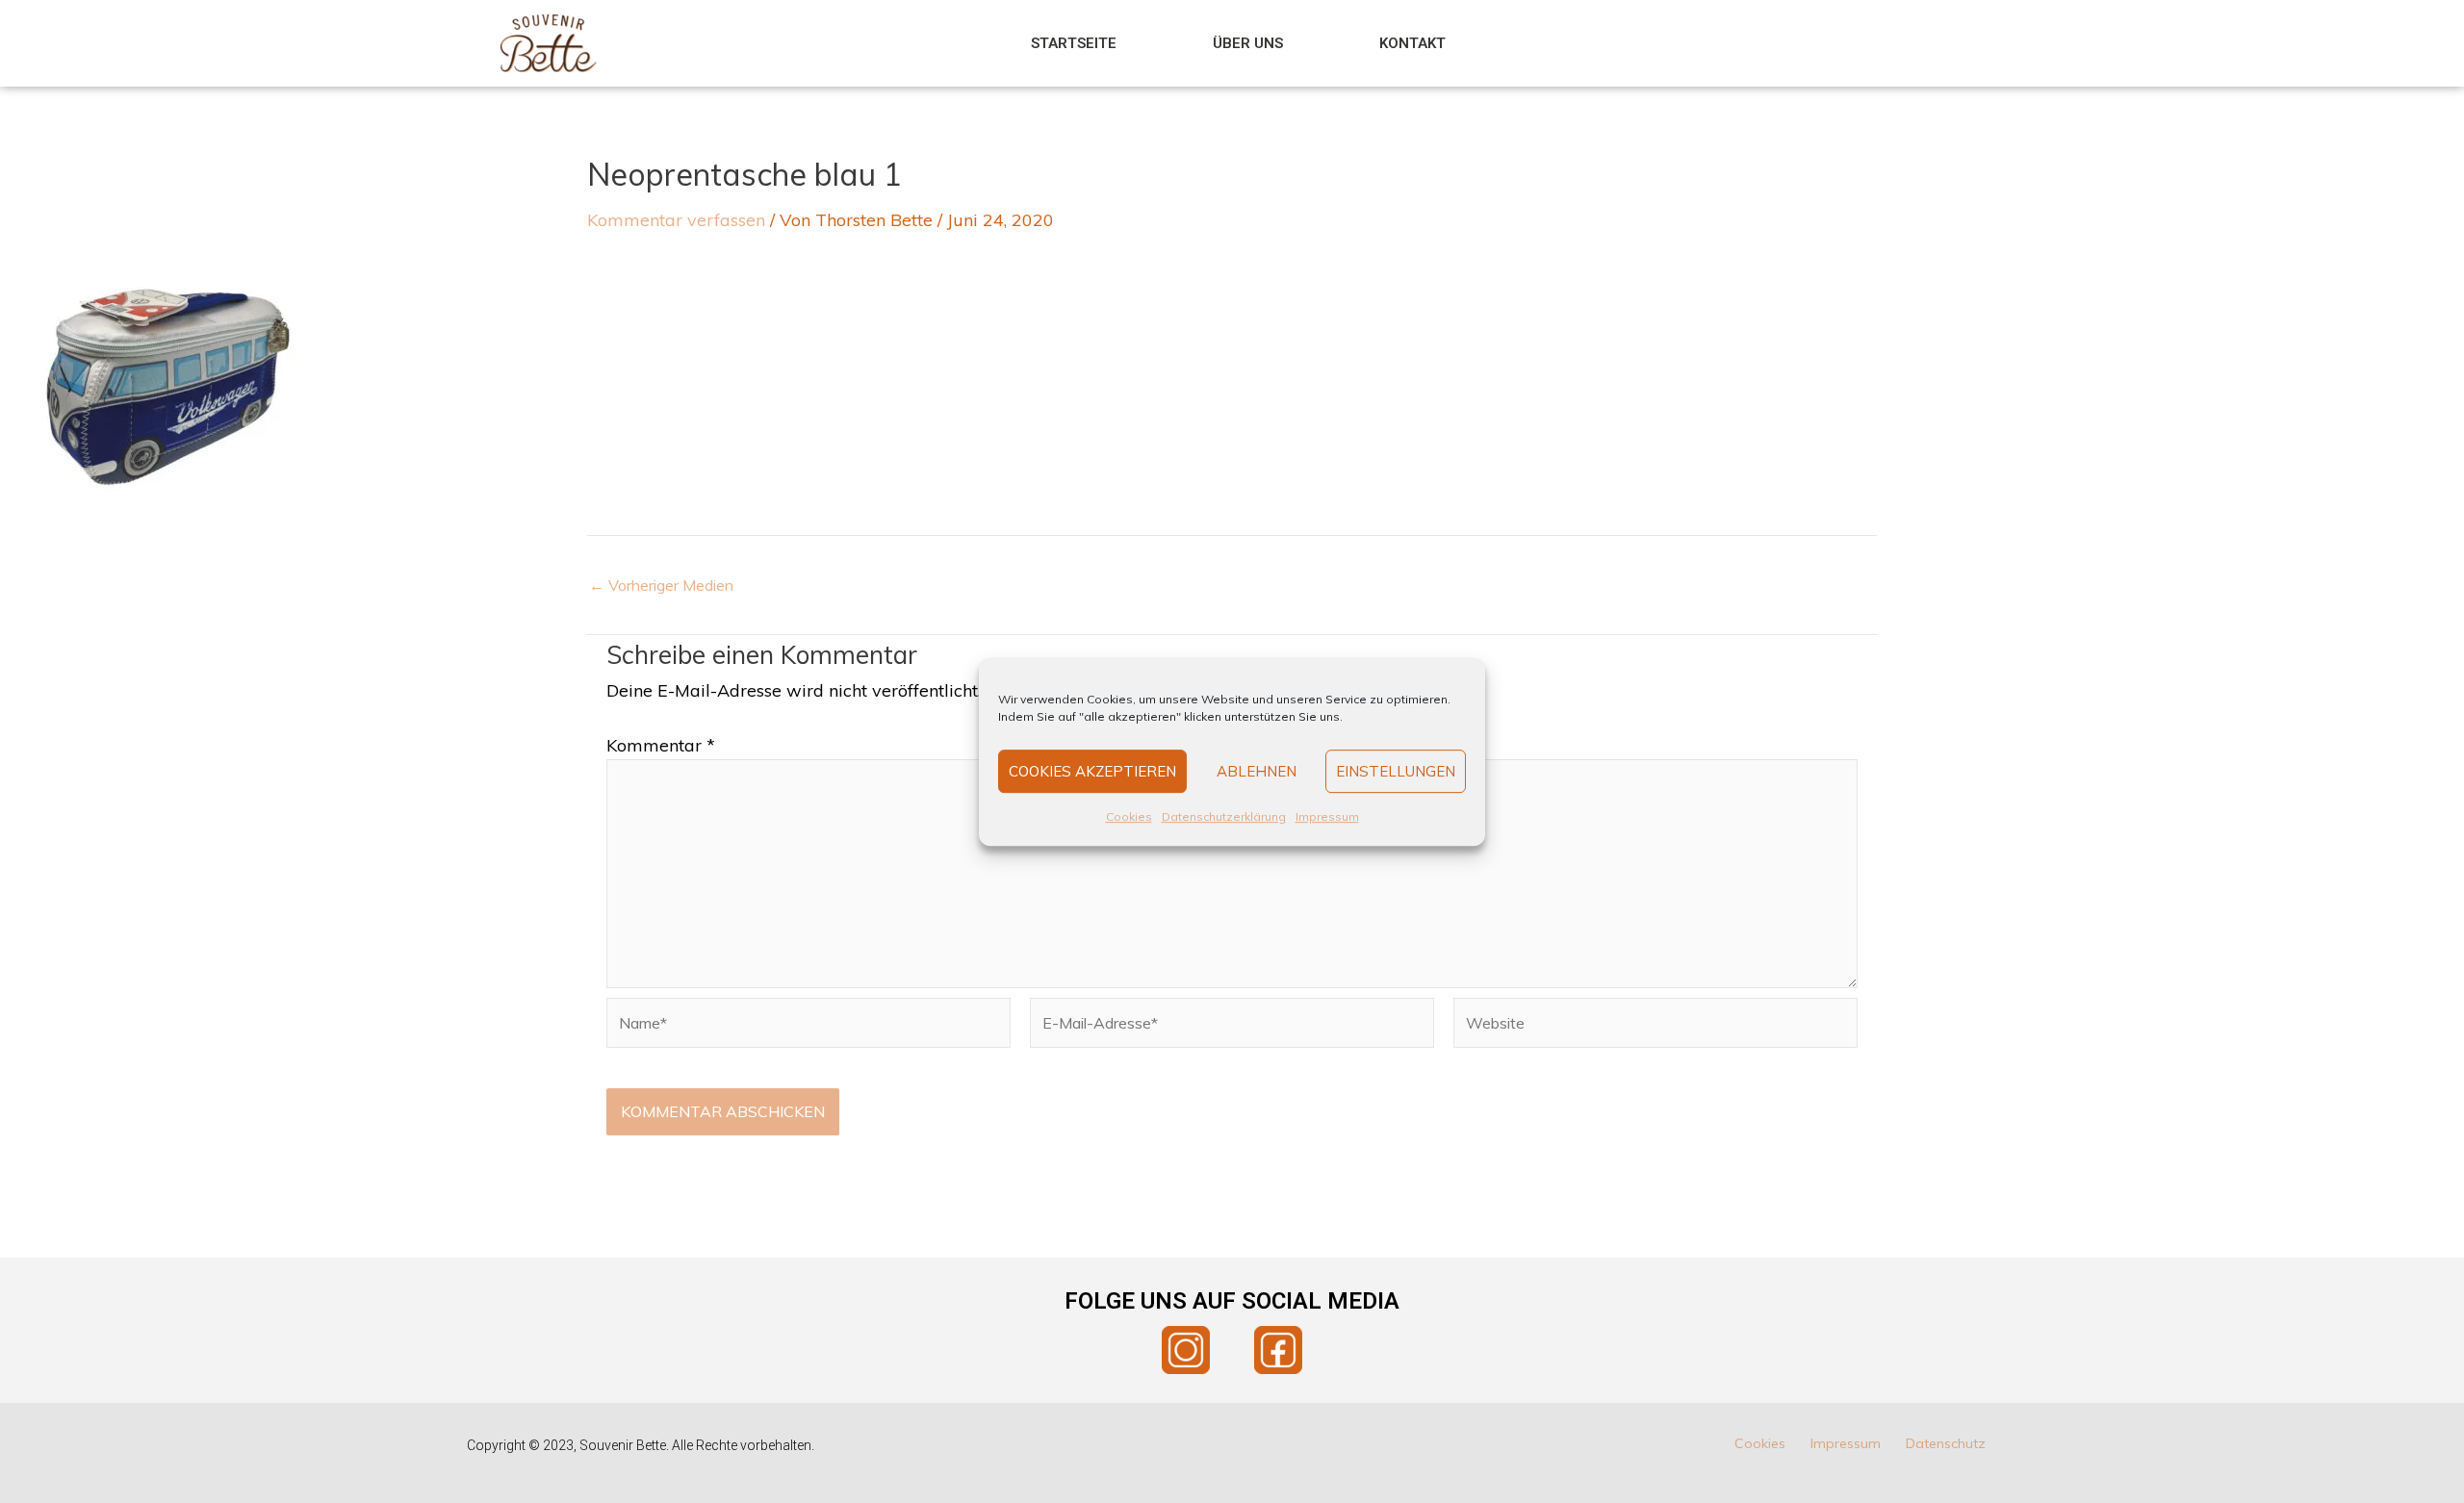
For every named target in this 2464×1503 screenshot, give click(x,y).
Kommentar (661, 745)
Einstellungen (1396, 771)
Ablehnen (1257, 771)
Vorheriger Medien (661, 585)
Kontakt (1412, 43)
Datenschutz (1946, 1443)
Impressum (1327, 816)
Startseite (1074, 43)
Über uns (1248, 43)
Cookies (1129, 816)
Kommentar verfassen (676, 220)
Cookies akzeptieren (1092, 771)
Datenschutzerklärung (1224, 816)
